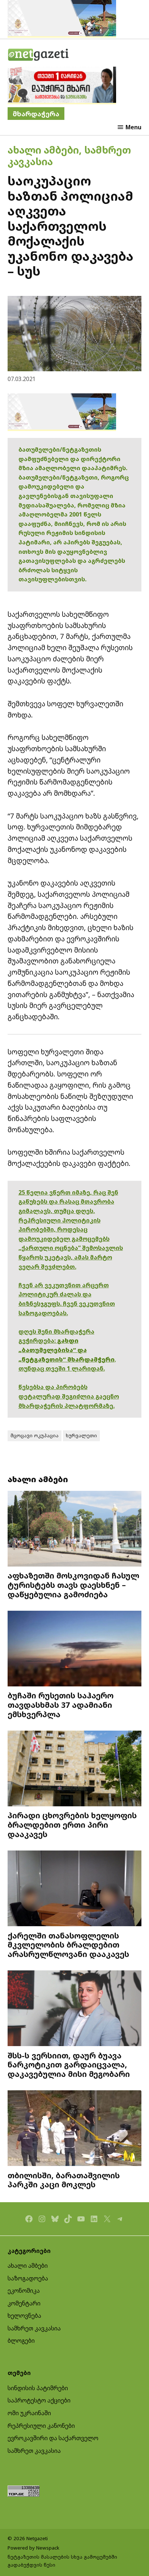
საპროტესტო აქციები (39, 2400)
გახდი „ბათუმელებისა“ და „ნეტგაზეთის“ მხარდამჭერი (67, 1350)
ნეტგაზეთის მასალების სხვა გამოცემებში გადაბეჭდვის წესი (62, 2561)
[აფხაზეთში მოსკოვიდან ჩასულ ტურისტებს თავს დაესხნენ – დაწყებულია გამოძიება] (75, 1529)
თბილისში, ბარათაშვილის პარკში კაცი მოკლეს (64, 2180)
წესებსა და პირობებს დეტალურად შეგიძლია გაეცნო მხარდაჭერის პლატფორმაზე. (69, 1396)
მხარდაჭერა (36, 114)
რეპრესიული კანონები (41, 2426)
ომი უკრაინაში (29, 2413)
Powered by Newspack (33, 2548)
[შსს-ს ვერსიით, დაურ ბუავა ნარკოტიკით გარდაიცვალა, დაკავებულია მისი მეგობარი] (75, 2009)
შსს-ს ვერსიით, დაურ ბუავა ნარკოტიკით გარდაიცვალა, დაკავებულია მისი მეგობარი (69, 2065)
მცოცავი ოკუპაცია (35, 1435)
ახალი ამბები (43, 150)
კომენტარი (24, 2303)
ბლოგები (21, 2341)
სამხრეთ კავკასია (34, 2328)
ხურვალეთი (81, 1435)
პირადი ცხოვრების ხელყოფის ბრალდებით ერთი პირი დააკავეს (72, 1825)
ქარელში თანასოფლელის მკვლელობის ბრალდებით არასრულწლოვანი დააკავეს (68, 1945)
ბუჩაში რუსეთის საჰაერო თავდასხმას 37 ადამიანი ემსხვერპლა (61, 1705)
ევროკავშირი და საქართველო (53, 2438)
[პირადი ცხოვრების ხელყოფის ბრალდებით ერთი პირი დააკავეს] (75, 1769)
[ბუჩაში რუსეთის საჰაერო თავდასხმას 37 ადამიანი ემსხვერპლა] (75, 1649)
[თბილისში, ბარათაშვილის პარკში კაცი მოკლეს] (75, 2129)
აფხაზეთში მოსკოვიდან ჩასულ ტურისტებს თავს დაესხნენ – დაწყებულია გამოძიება (73, 1585)
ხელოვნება (24, 2316)
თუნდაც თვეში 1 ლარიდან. (62, 1368)
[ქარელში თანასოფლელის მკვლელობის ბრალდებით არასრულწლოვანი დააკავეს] (75, 1889)
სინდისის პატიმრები (38, 2388)
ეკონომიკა (24, 2291)
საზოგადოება (28, 2278)
